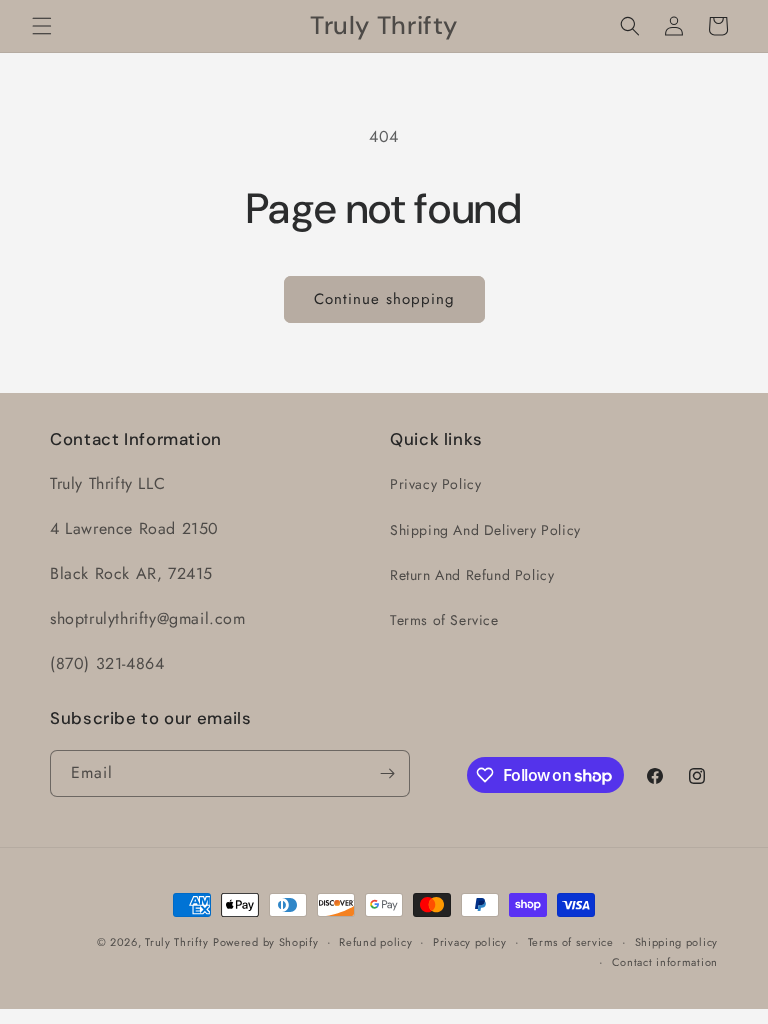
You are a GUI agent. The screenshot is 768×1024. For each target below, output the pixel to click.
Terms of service (571, 942)
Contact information (665, 962)
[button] (42, 26)
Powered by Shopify (266, 942)
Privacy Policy (435, 484)
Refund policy (375, 942)
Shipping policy (677, 942)
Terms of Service (444, 620)
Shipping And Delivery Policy (485, 530)
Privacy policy (470, 942)
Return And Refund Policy (472, 575)
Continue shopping (384, 299)
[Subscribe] (387, 773)
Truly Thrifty (176, 942)
